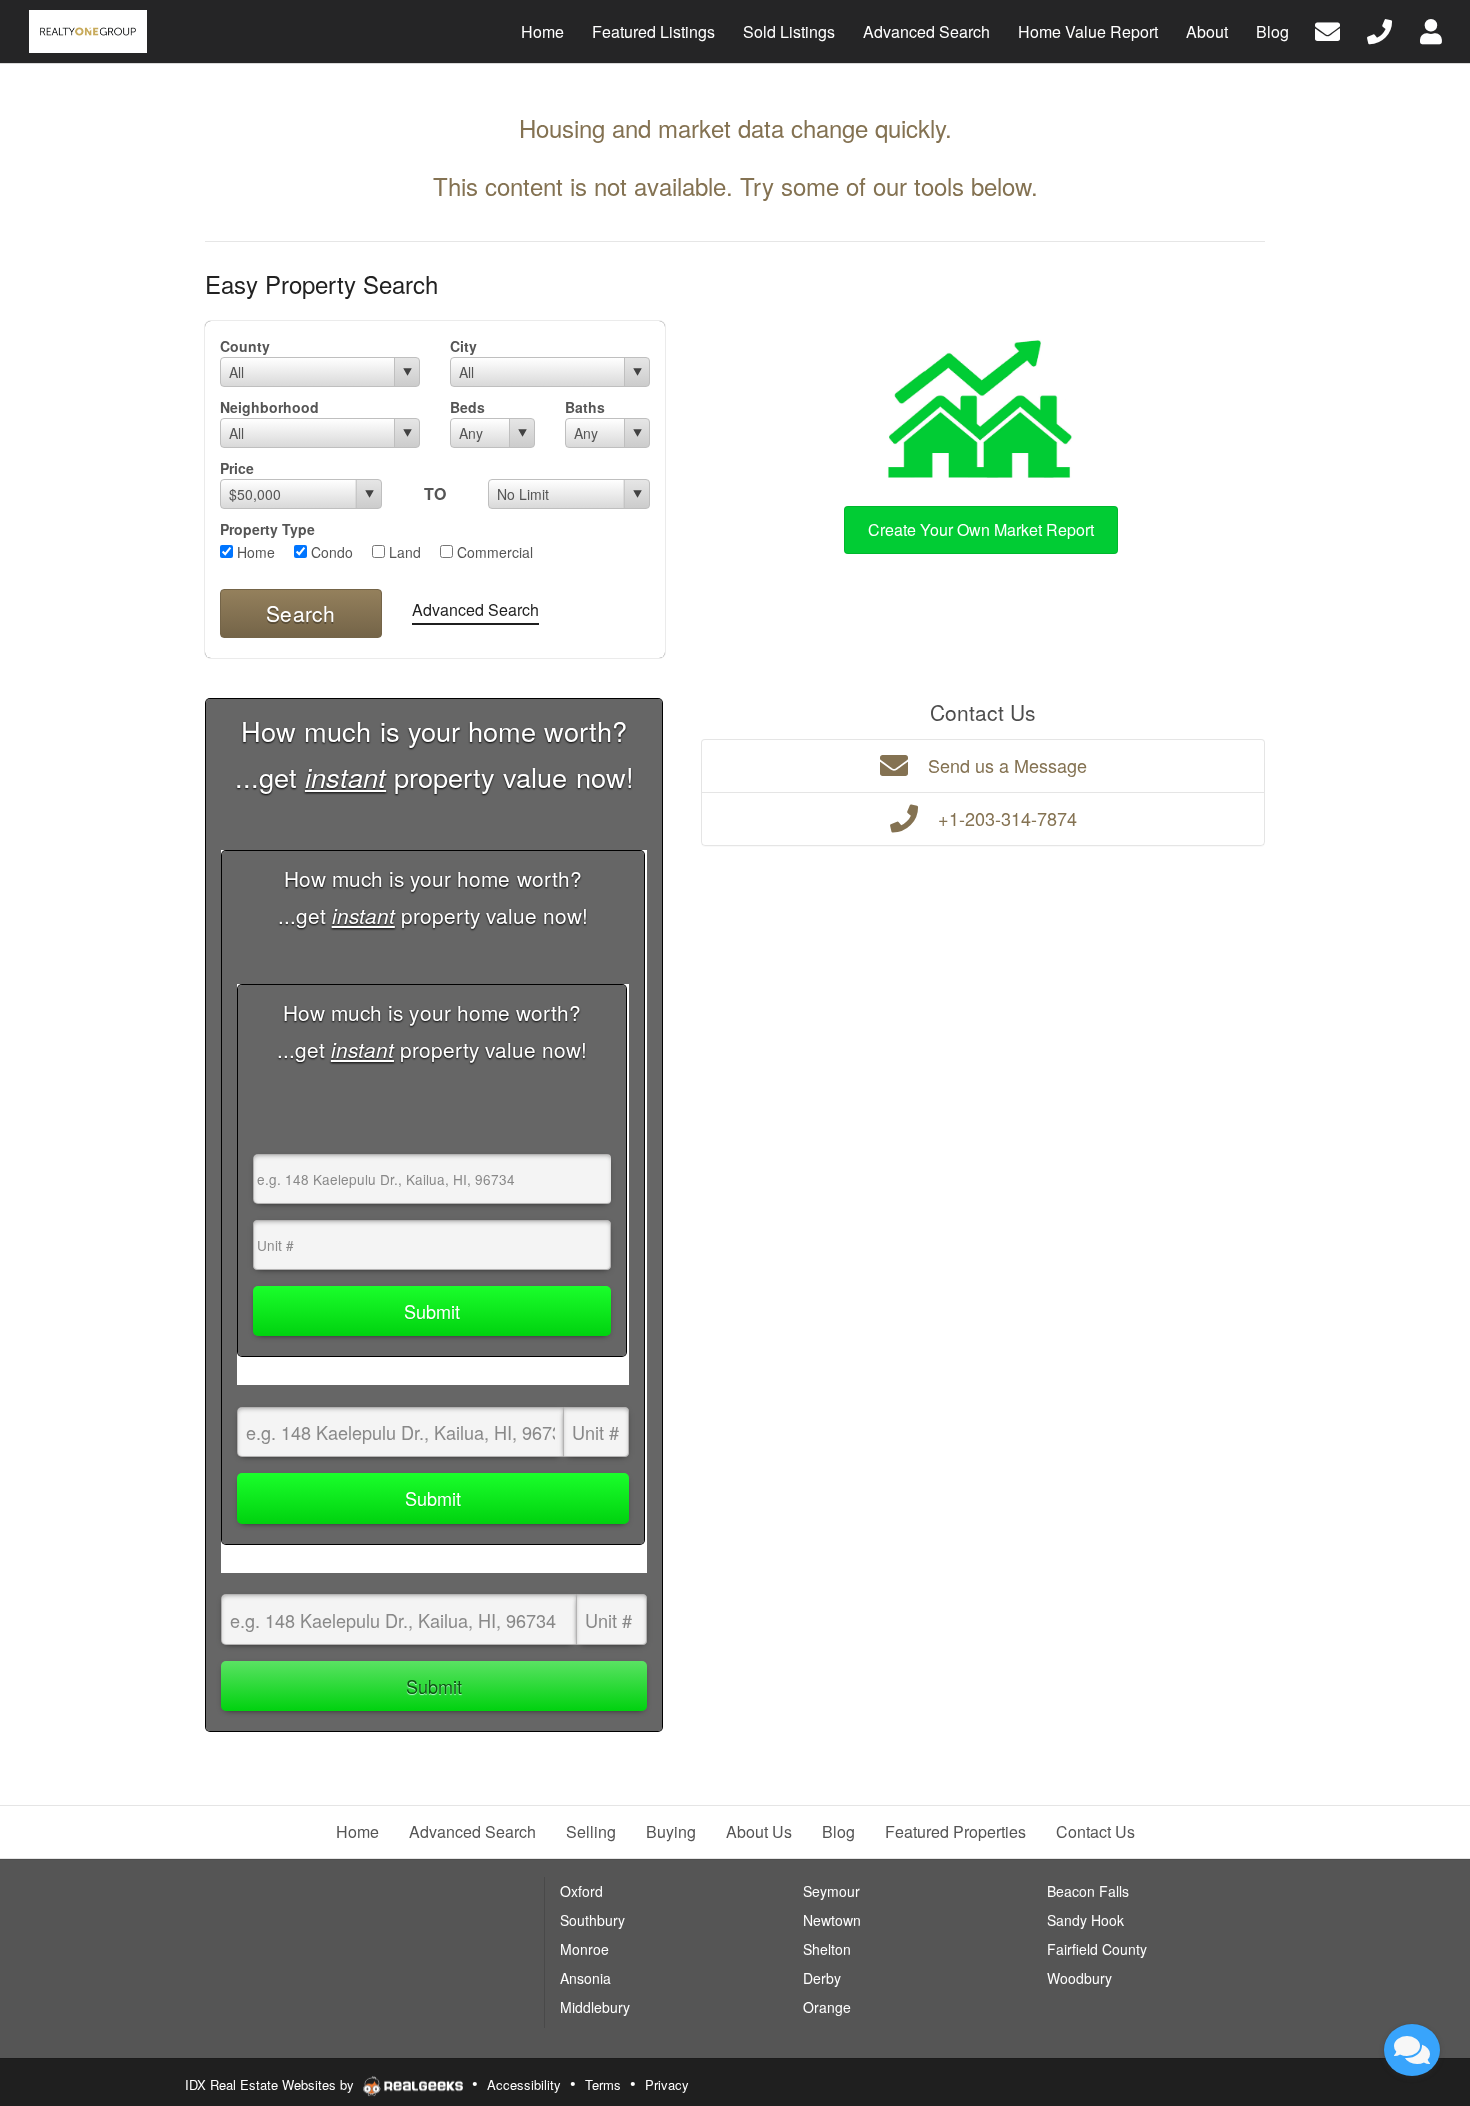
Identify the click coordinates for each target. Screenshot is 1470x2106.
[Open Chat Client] (1412, 2050)
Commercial (493, 552)
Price (237, 468)
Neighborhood (269, 407)
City (463, 346)
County (245, 346)
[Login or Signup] (1431, 29)
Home (254, 552)
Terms (603, 2084)
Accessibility (524, 2084)
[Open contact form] (1327, 29)
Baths (585, 407)
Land (403, 552)
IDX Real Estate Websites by (271, 2084)
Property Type (267, 529)
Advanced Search (475, 609)
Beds (467, 407)
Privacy (667, 2084)
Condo (330, 552)
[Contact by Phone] (1379, 29)
